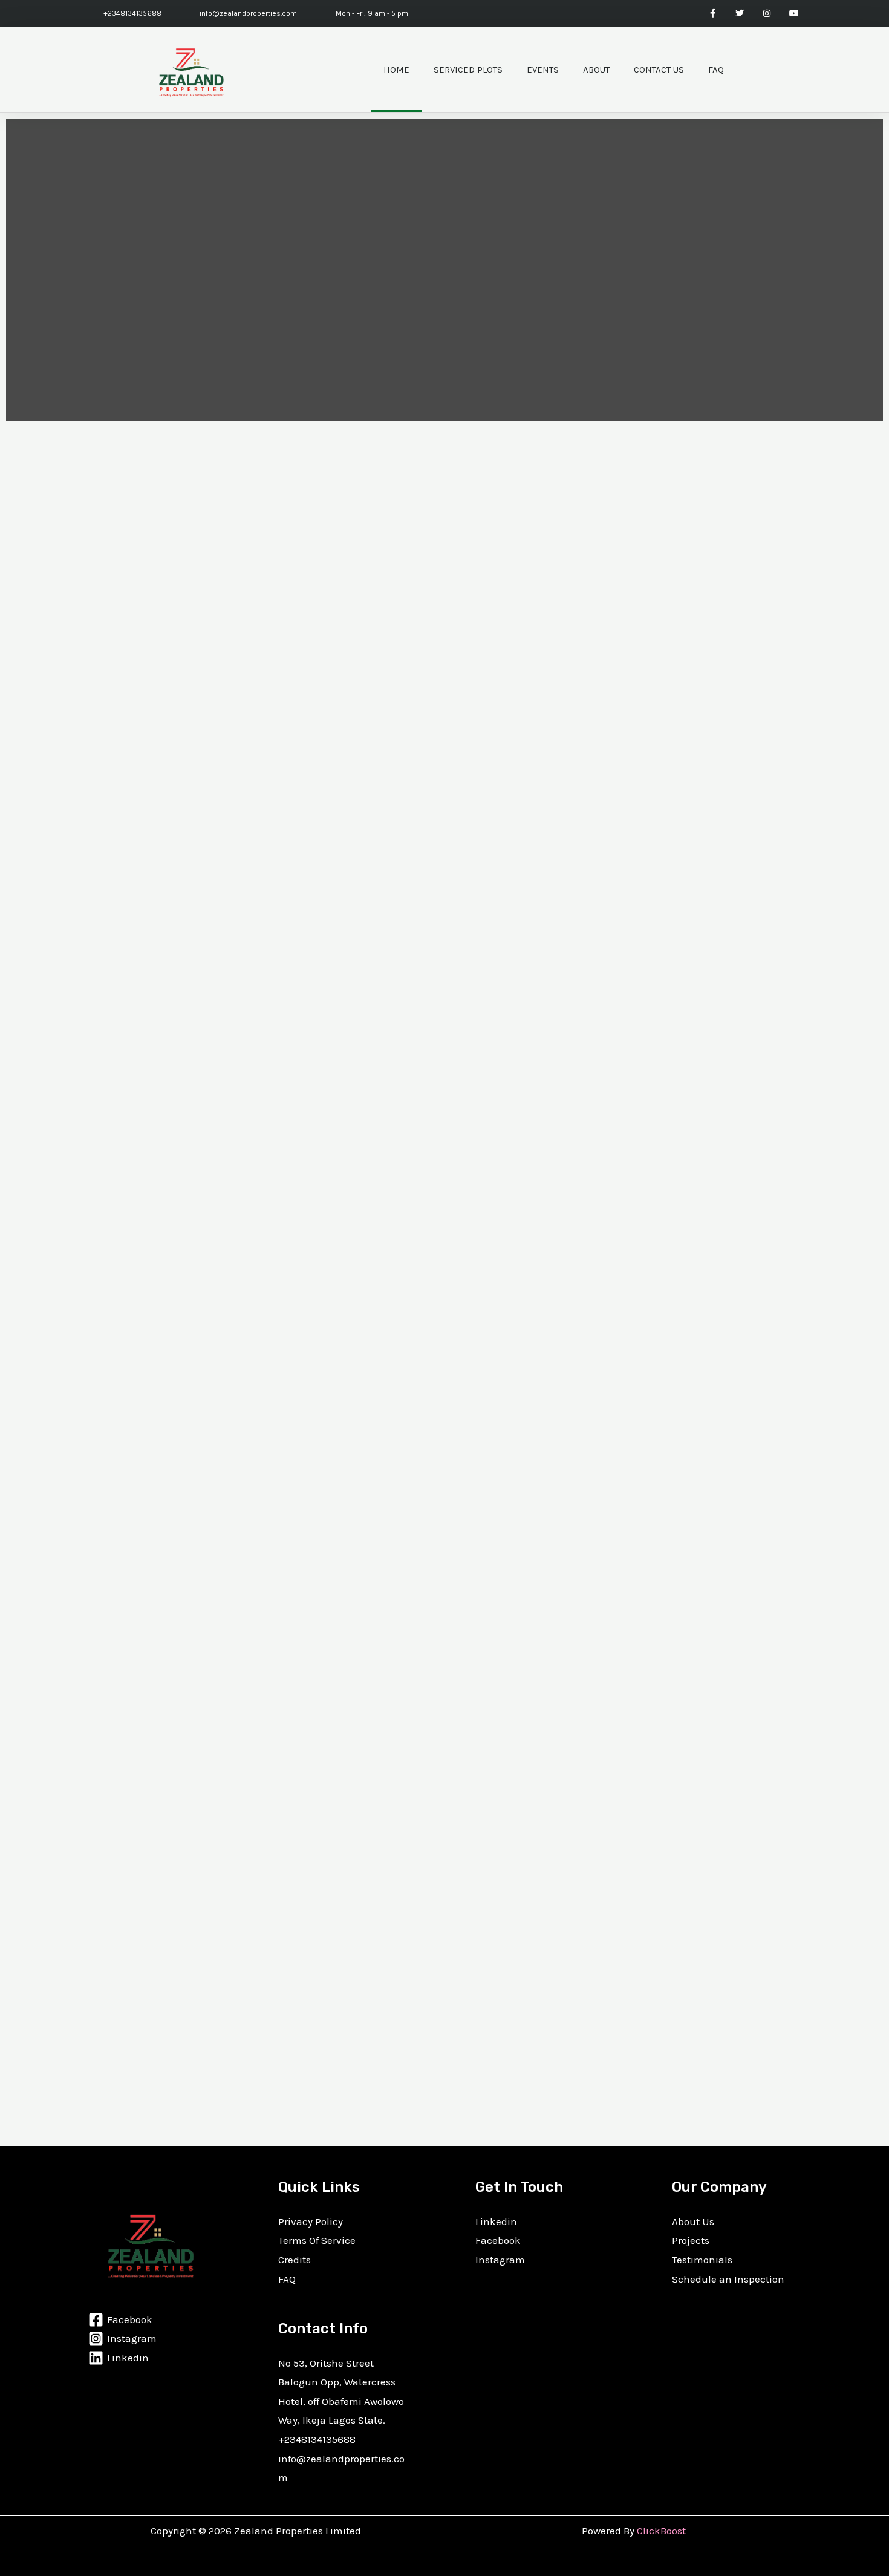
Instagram (500, 2260)
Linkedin (496, 2221)
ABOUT (596, 70)
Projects (691, 2240)
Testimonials (702, 2260)
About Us (693, 2221)
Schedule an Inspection (728, 2279)
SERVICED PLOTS (468, 70)
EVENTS (543, 70)
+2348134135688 (317, 2439)
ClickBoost (661, 2531)
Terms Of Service (317, 2240)
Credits (295, 2260)
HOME (396, 70)
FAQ (716, 70)
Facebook (498, 2240)
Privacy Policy (311, 2221)
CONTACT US (659, 70)
